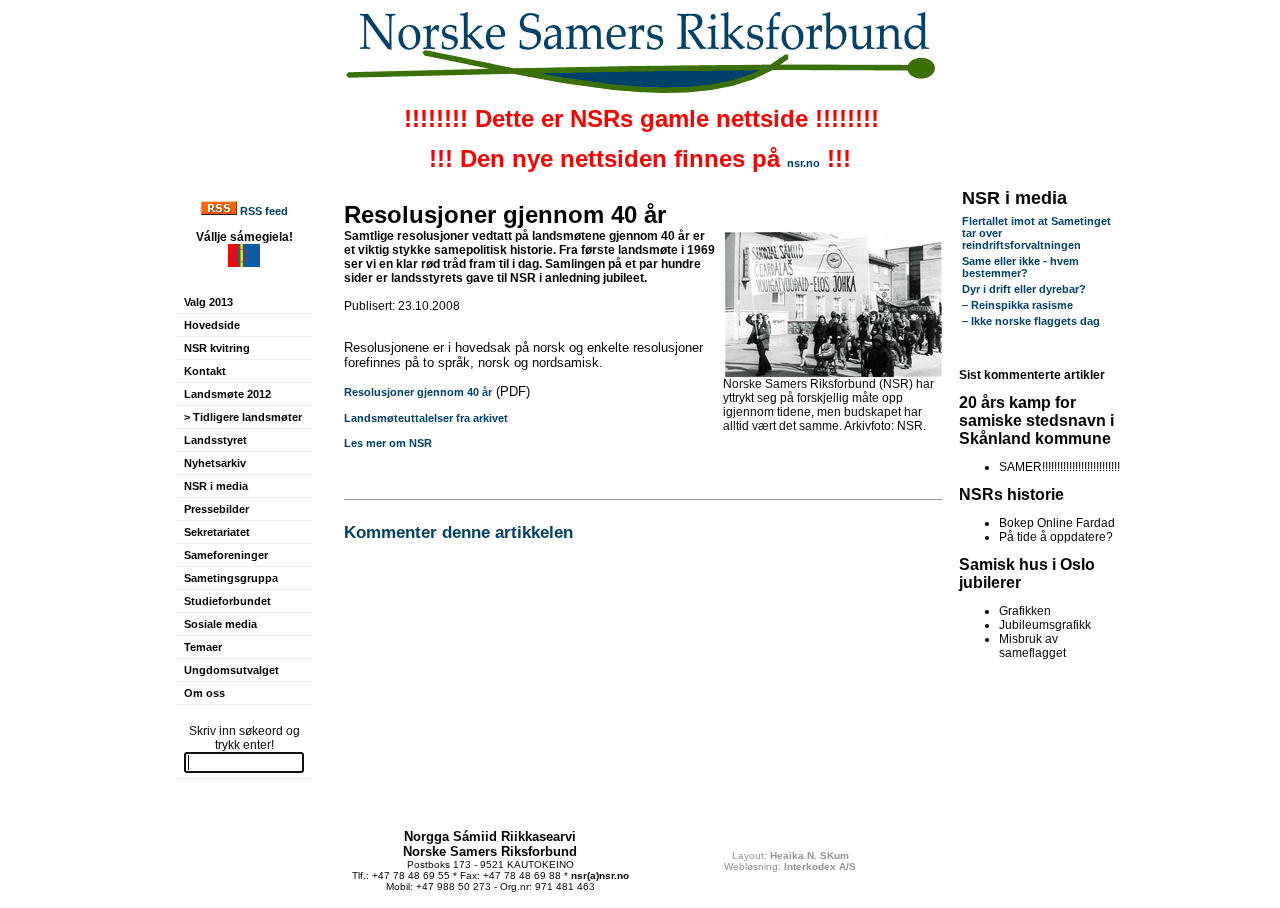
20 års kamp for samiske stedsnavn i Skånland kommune (1036, 420)
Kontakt (205, 371)
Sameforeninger (226, 555)
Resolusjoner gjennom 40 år (418, 392)
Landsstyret (215, 440)
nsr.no (803, 163)
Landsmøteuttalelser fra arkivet (426, 418)
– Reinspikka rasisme (1017, 305)
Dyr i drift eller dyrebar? (1024, 289)
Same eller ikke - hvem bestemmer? (1020, 267)
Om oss (204, 693)
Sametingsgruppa (231, 578)
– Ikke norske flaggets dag (1031, 321)
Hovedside (212, 325)
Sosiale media (220, 624)
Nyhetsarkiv (215, 463)
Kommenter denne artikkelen (458, 532)
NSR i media (216, 486)
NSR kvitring (217, 348)
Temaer (203, 647)
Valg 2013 (208, 302)
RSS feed (264, 211)
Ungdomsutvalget (231, 670)
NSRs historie (1011, 494)
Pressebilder (216, 509)
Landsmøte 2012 (227, 394)
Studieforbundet (227, 601)
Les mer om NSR (388, 443)
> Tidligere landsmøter (243, 417)
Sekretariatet (217, 532)
